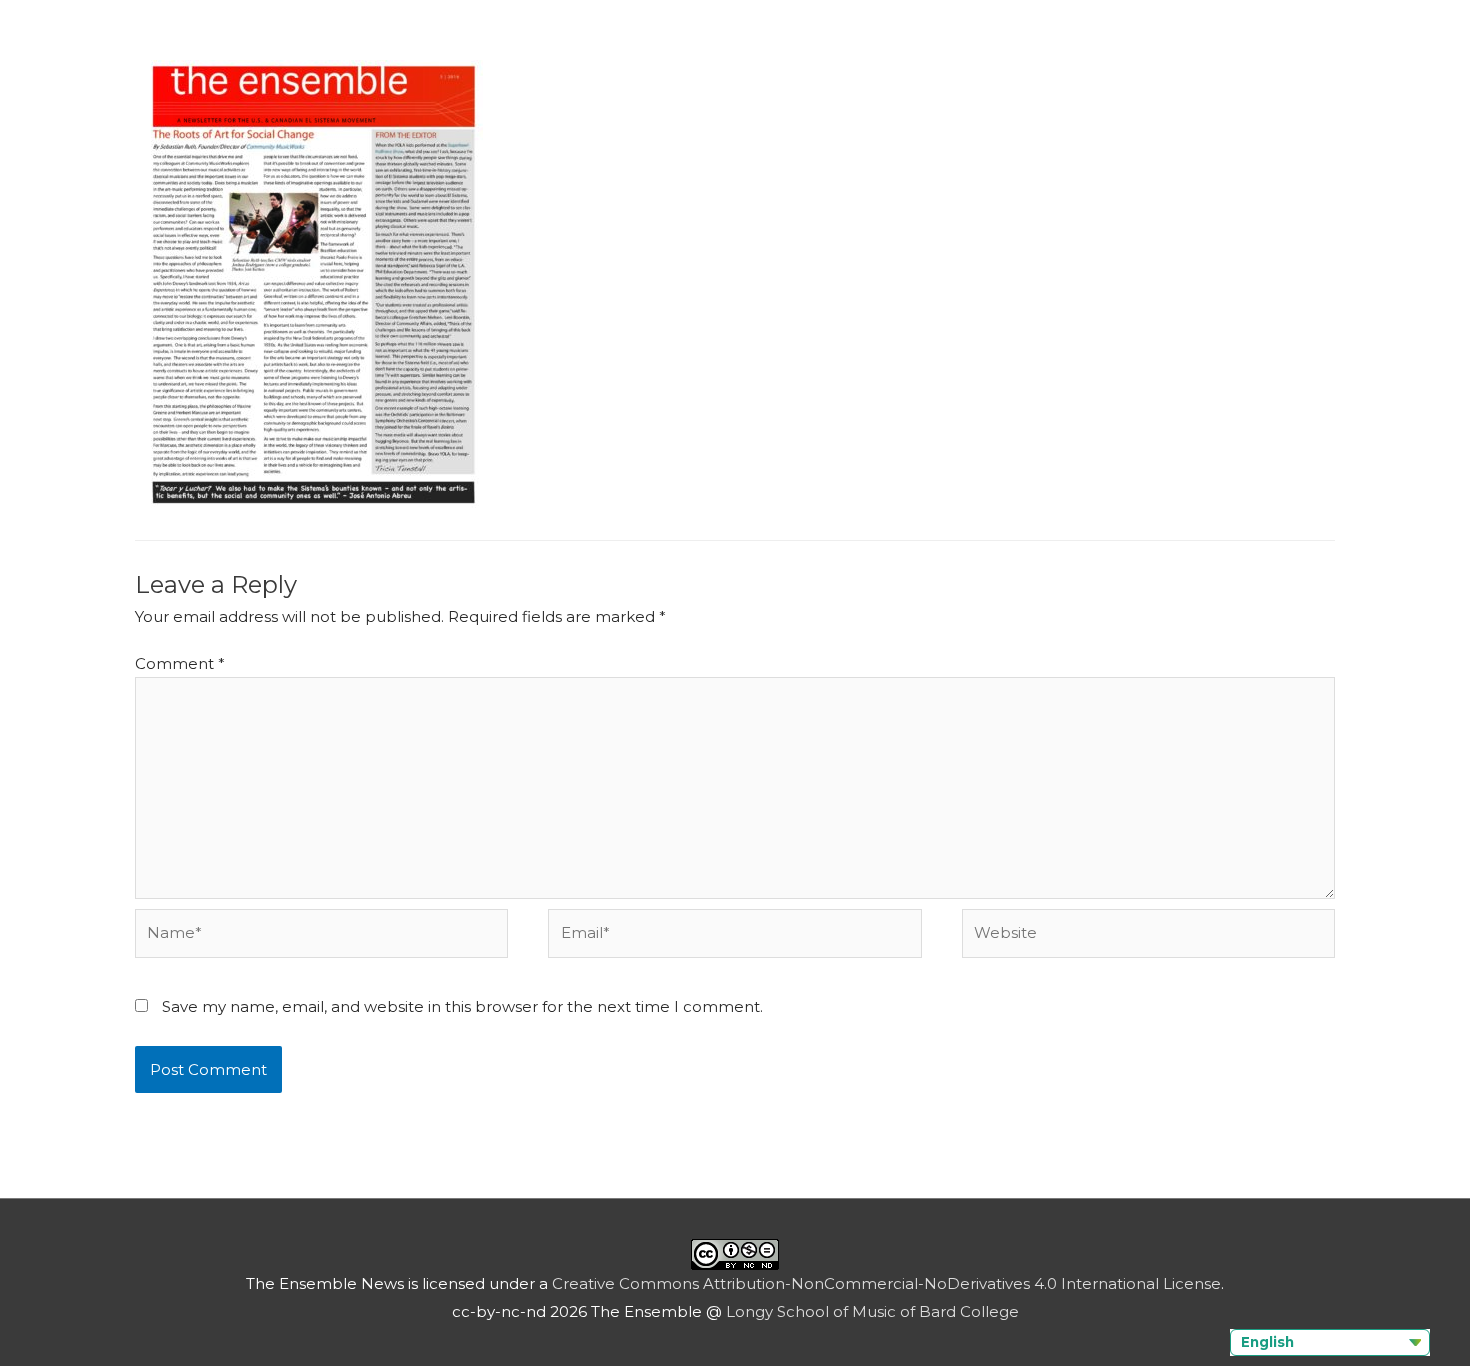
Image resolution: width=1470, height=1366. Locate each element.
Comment (180, 663)
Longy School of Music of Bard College (872, 1311)
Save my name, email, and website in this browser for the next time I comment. (462, 1006)
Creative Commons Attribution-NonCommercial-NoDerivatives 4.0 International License (886, 1283)
